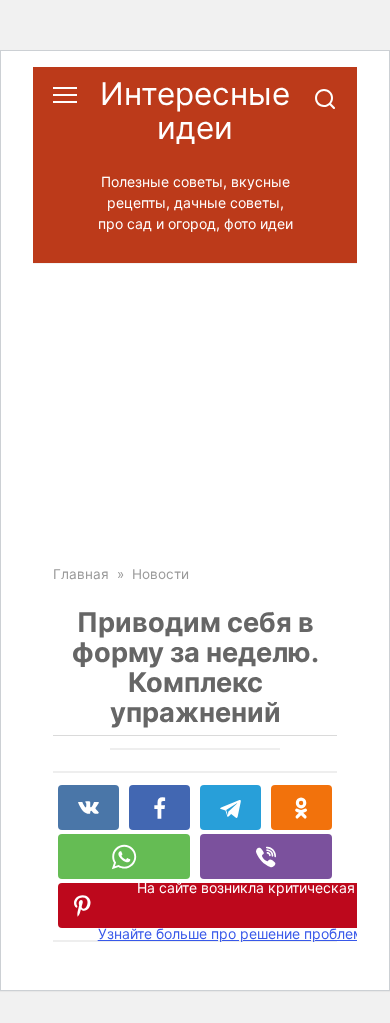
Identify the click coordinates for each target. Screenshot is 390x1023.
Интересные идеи (195, 111)
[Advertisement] (195, 399)
